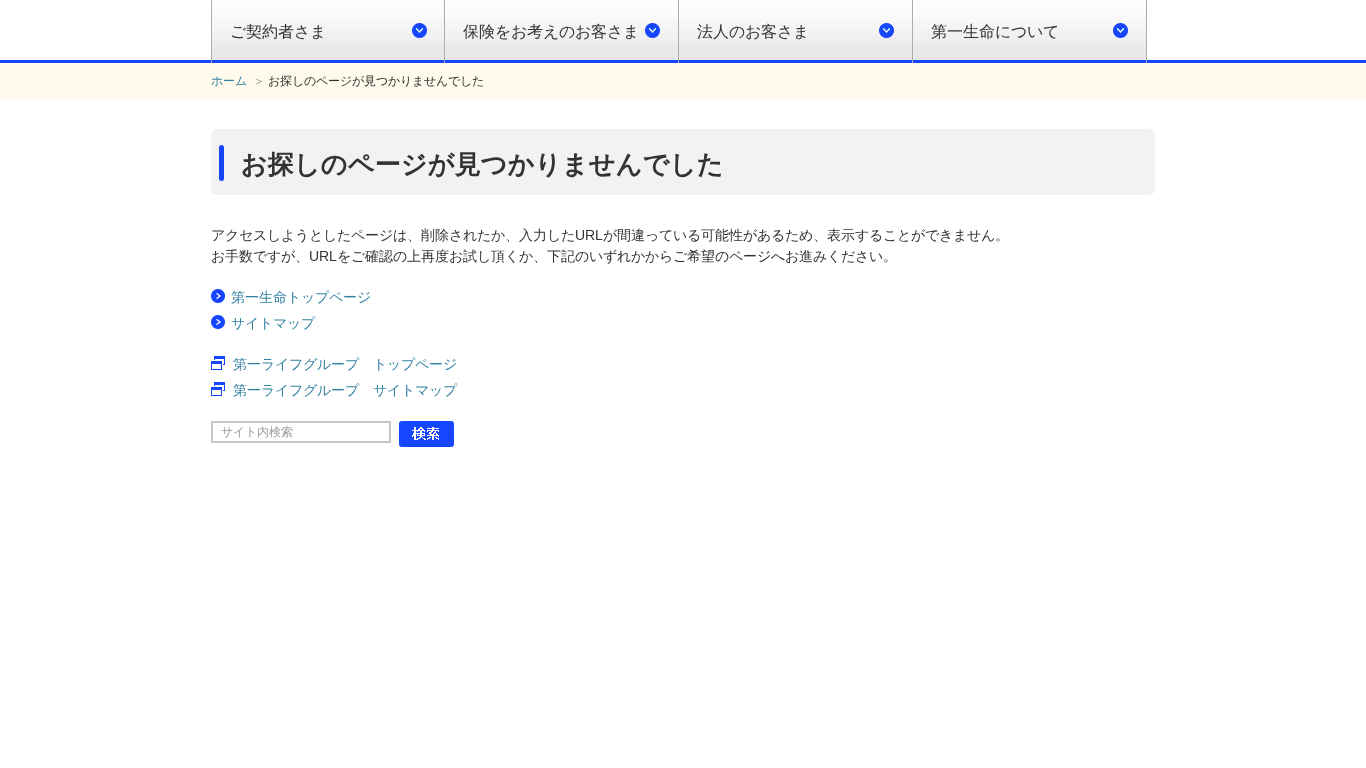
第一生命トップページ (301, 297)
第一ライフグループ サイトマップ (345, 390)
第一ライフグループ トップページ (345, 364)
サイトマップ (273, 323)
